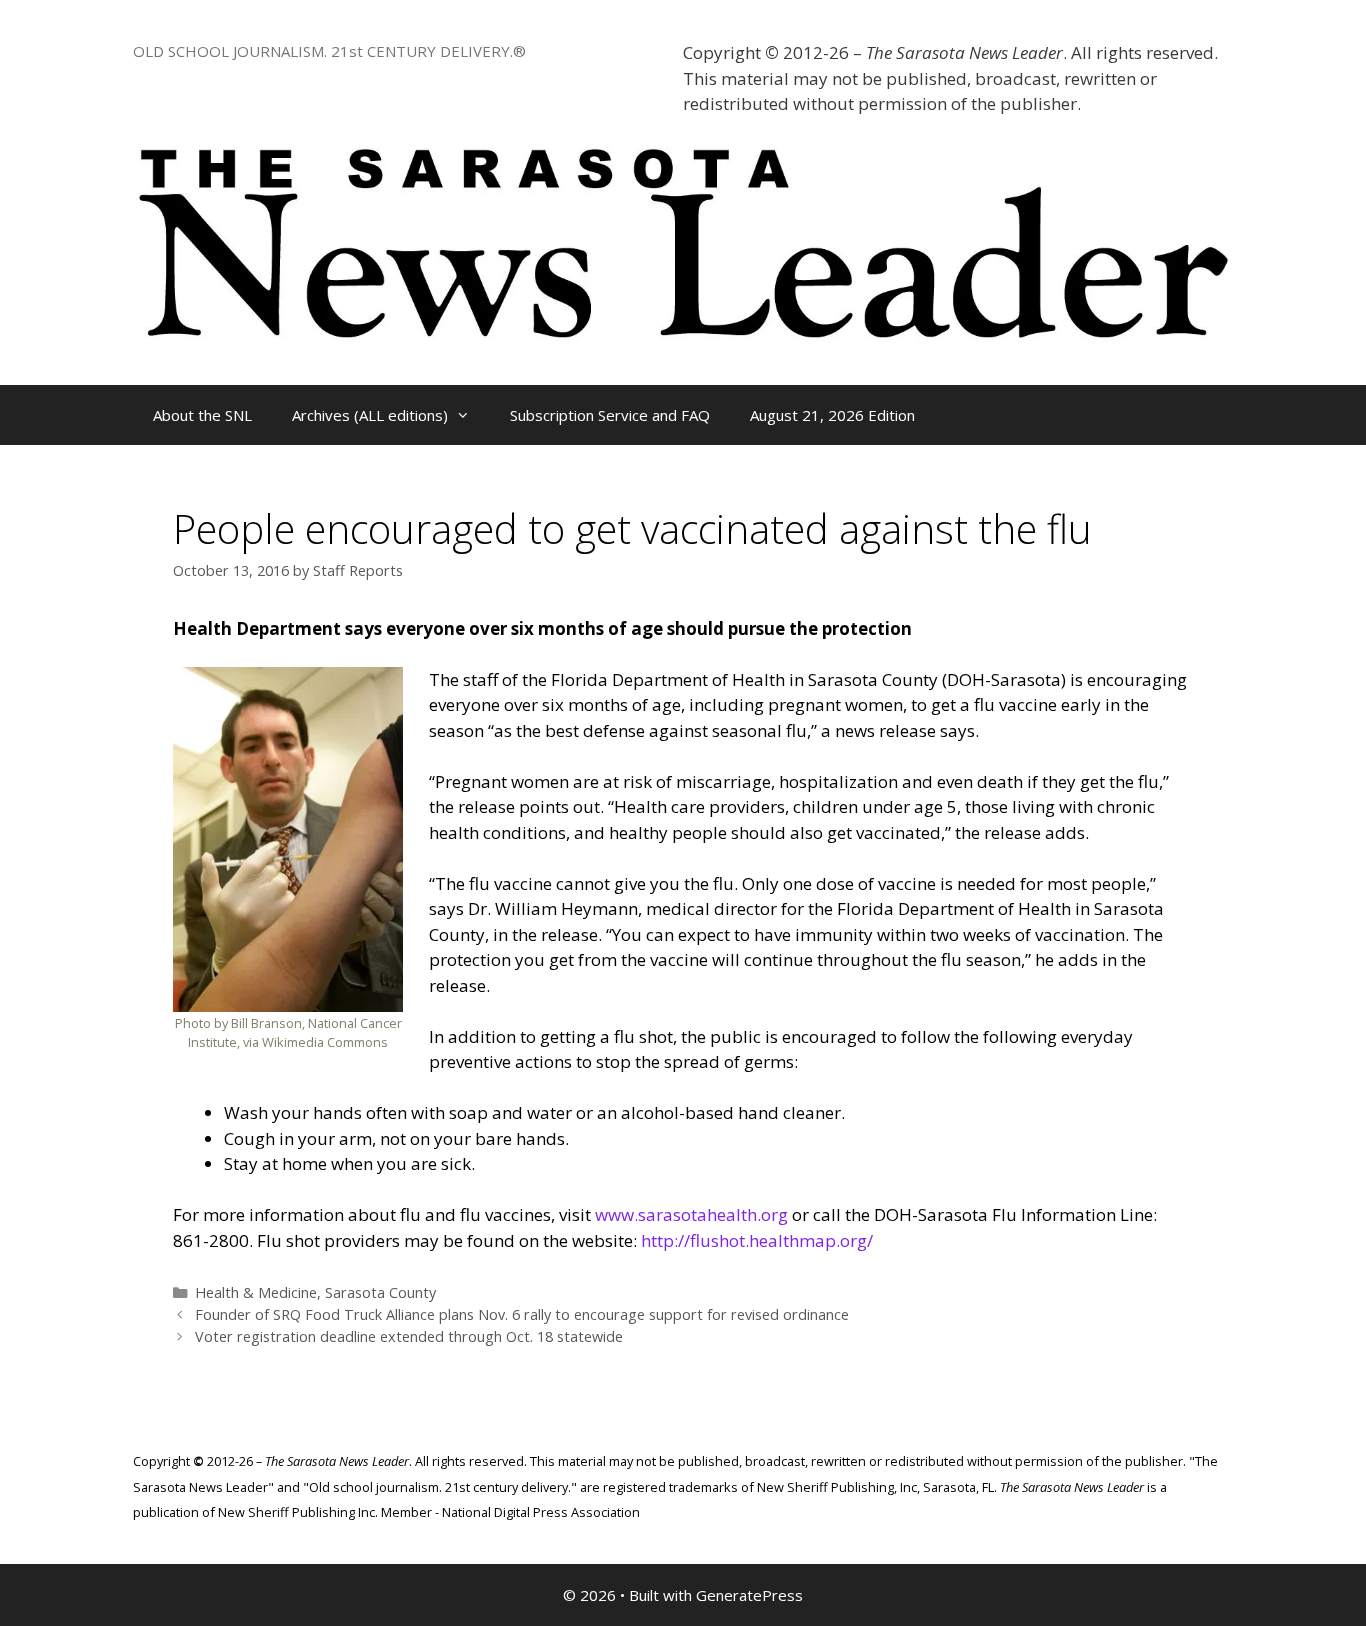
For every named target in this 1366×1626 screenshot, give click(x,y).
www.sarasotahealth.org (691, 1214)
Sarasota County (380, 1292)
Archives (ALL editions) (370, 415)
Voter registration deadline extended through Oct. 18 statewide (409, 1336)
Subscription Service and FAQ (610, 415)
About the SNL (202, 415)
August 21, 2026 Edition (832, 415)
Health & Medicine (256, 1292)
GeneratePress (749, 1595)
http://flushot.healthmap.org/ (757, 1240)
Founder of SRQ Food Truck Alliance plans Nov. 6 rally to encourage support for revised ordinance (522, 1314)
